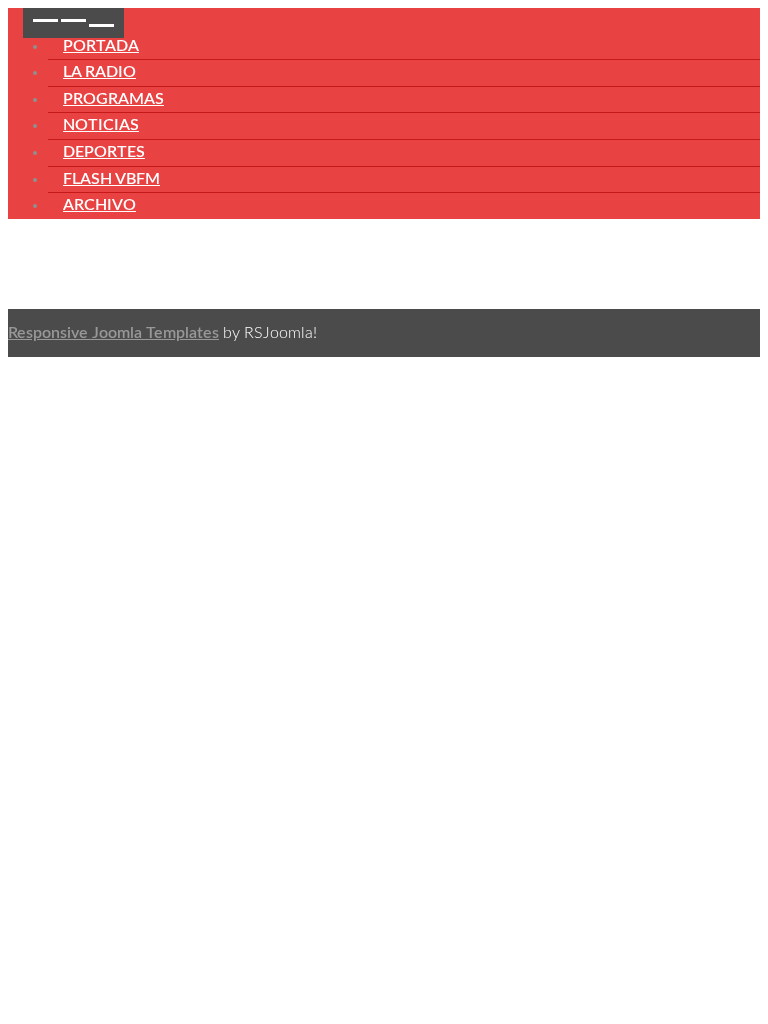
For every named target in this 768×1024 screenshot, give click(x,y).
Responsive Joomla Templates (113, 333)
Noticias (101, 125)
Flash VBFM (111, 179)
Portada (101, 46)
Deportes (104, 152)
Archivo (99, 205)
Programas (113, 99)
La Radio (99, 72)
